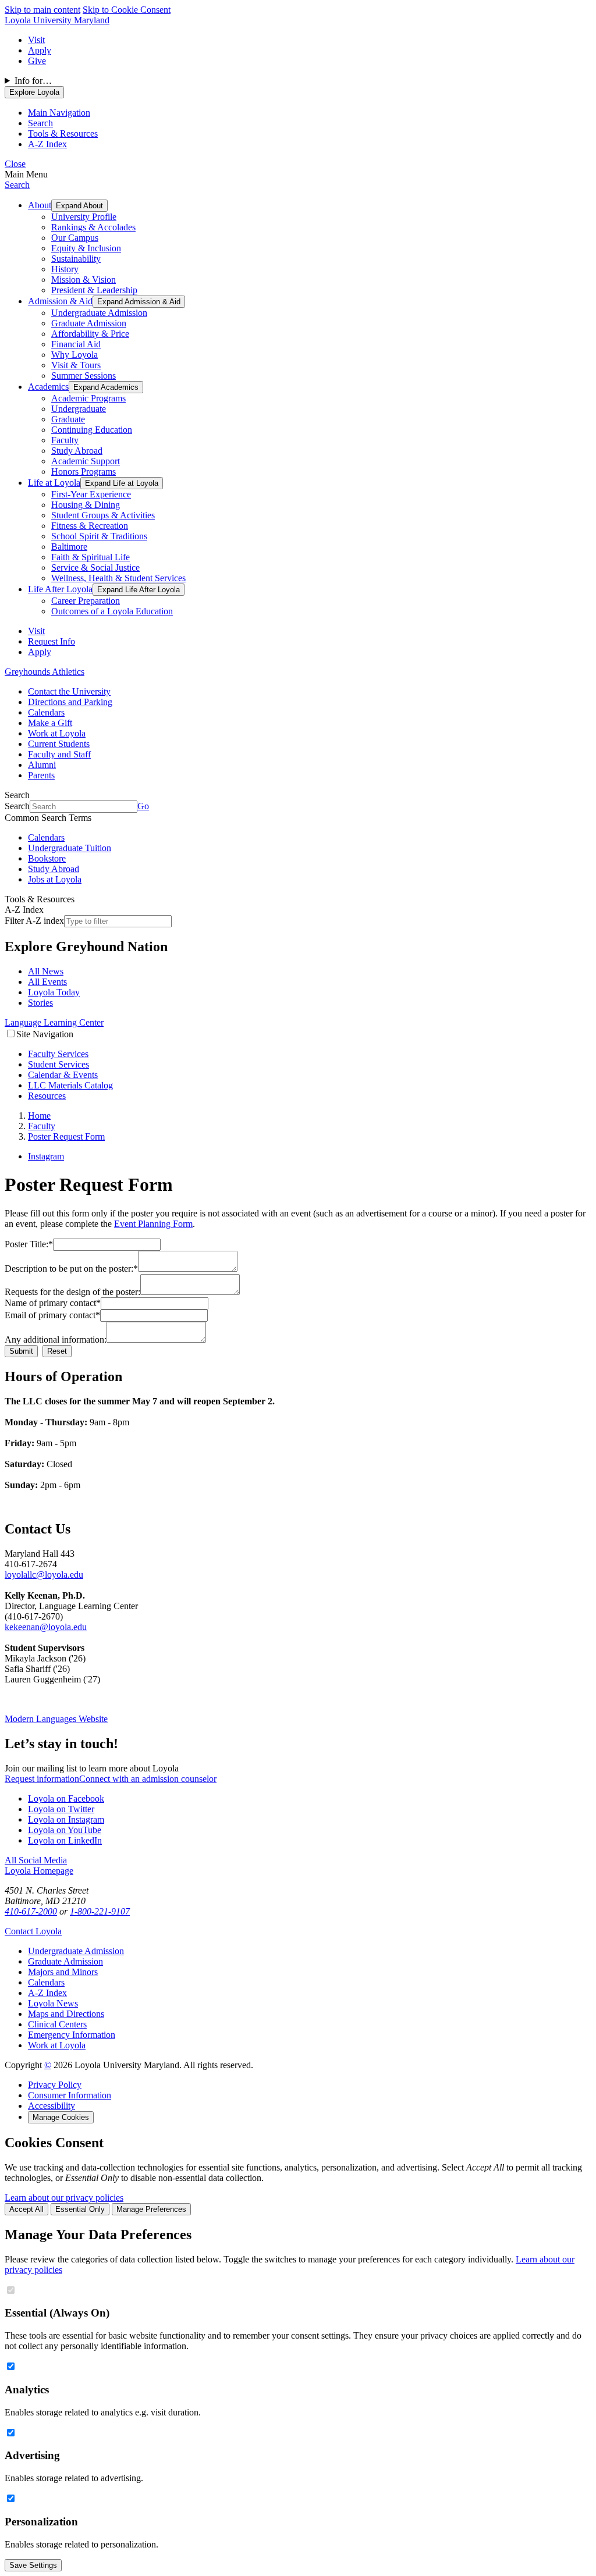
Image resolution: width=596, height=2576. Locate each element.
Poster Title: (29, 1244)
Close (15, 164)
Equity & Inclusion (86, 248)
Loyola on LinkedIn (65, 1840)
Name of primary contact (53, 1303)
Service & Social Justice (95, 567)
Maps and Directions (66, 2014)
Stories (40, 1003)
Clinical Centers (57, 2024)
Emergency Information (72, 2035)
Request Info (52, 641)
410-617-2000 (31, 1911)
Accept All (26, 2209)
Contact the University (69, 691)
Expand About (79, 206)
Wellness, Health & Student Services (118, 578)
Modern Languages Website (56, 1719)
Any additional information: (56, 1339)
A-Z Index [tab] (47, 144)
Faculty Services (58, 1054)
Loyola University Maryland (57, 20)
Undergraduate (79, 409)
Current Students (59, 744)
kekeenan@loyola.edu (46, 1627)
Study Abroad (77, 451)
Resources (47, 1096)
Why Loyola (74, 355)
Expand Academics (106, 387)
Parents (41, 775)
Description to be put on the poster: (71, 1269)
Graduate (68, 419)
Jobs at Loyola (55, 879)
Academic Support (86, 461)
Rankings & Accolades (93, 227)
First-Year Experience (91, 494)
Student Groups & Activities (103, 515)
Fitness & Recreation (90, 526)
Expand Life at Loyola (122, 483)
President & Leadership (94, 290)
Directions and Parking (70, 702)
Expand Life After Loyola (139, 590)
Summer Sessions (84, 376)
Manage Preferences (151, 2209)
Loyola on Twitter (61, 1809)
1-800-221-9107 (100, 1911)
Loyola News (53, 2003)
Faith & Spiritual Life (91, 557)
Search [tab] (40, 123)
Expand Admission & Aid (139, 302)
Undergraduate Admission (99, 313)
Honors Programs (84, 472)
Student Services (58, 1064)
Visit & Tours (76, 365)
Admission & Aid (60, 301)
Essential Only (80, 2209)
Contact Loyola (33, 1931)
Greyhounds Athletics (45, 672)
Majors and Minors (63, 1972)
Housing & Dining (86, 505)
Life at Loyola (54, 483)
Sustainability (76, 259)
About (40, 205)
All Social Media (36, 1860)
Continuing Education (92, 430)
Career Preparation (86, 601)
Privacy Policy (55, 2085)
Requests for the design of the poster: (72, 1292)
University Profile (84, 217)
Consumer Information (70, 2095)
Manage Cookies (61, 2117)
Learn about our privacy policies (64, 2198)
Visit (36, 40)
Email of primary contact (52, 1315)
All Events (47, 982)
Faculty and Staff (59, 754)
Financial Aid (76, 344)
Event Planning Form (153, 1224)
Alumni (42, 765)
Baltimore (69, 547)
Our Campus (75, 238)
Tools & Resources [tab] (63, 134)
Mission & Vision (84, 280)
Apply (40, 50)
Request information (42, 1779)
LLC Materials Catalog (70, 1085)
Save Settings (33, 2565)
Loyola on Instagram (66, 1819)
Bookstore (47, 858)
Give (37, 61)
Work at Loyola (57, 733)
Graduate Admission (89, 323)
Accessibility (52, 2106)
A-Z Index (47, 1993)
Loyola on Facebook (66, 1798)
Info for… (33, 81)
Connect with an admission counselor (148, 1779)
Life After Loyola (60, 589)
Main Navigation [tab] (59, 113)
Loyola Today (54, 992)
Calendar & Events (63, 1075)
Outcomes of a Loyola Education (112, 611)
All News (46, 971)
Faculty (65, 440)
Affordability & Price (90, 334)
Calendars (46, 712)
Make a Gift (50, 723)
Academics (48, 387)
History (65, 269)
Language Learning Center (54, 1022)
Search (17, 185)
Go (143, 806)
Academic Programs (88, 398)
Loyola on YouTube (65, 1830)
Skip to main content (42, 10)
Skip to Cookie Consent (127, 10)
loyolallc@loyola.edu (44, 1575)
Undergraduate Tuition (70, 848)
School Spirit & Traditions (99, 536)
